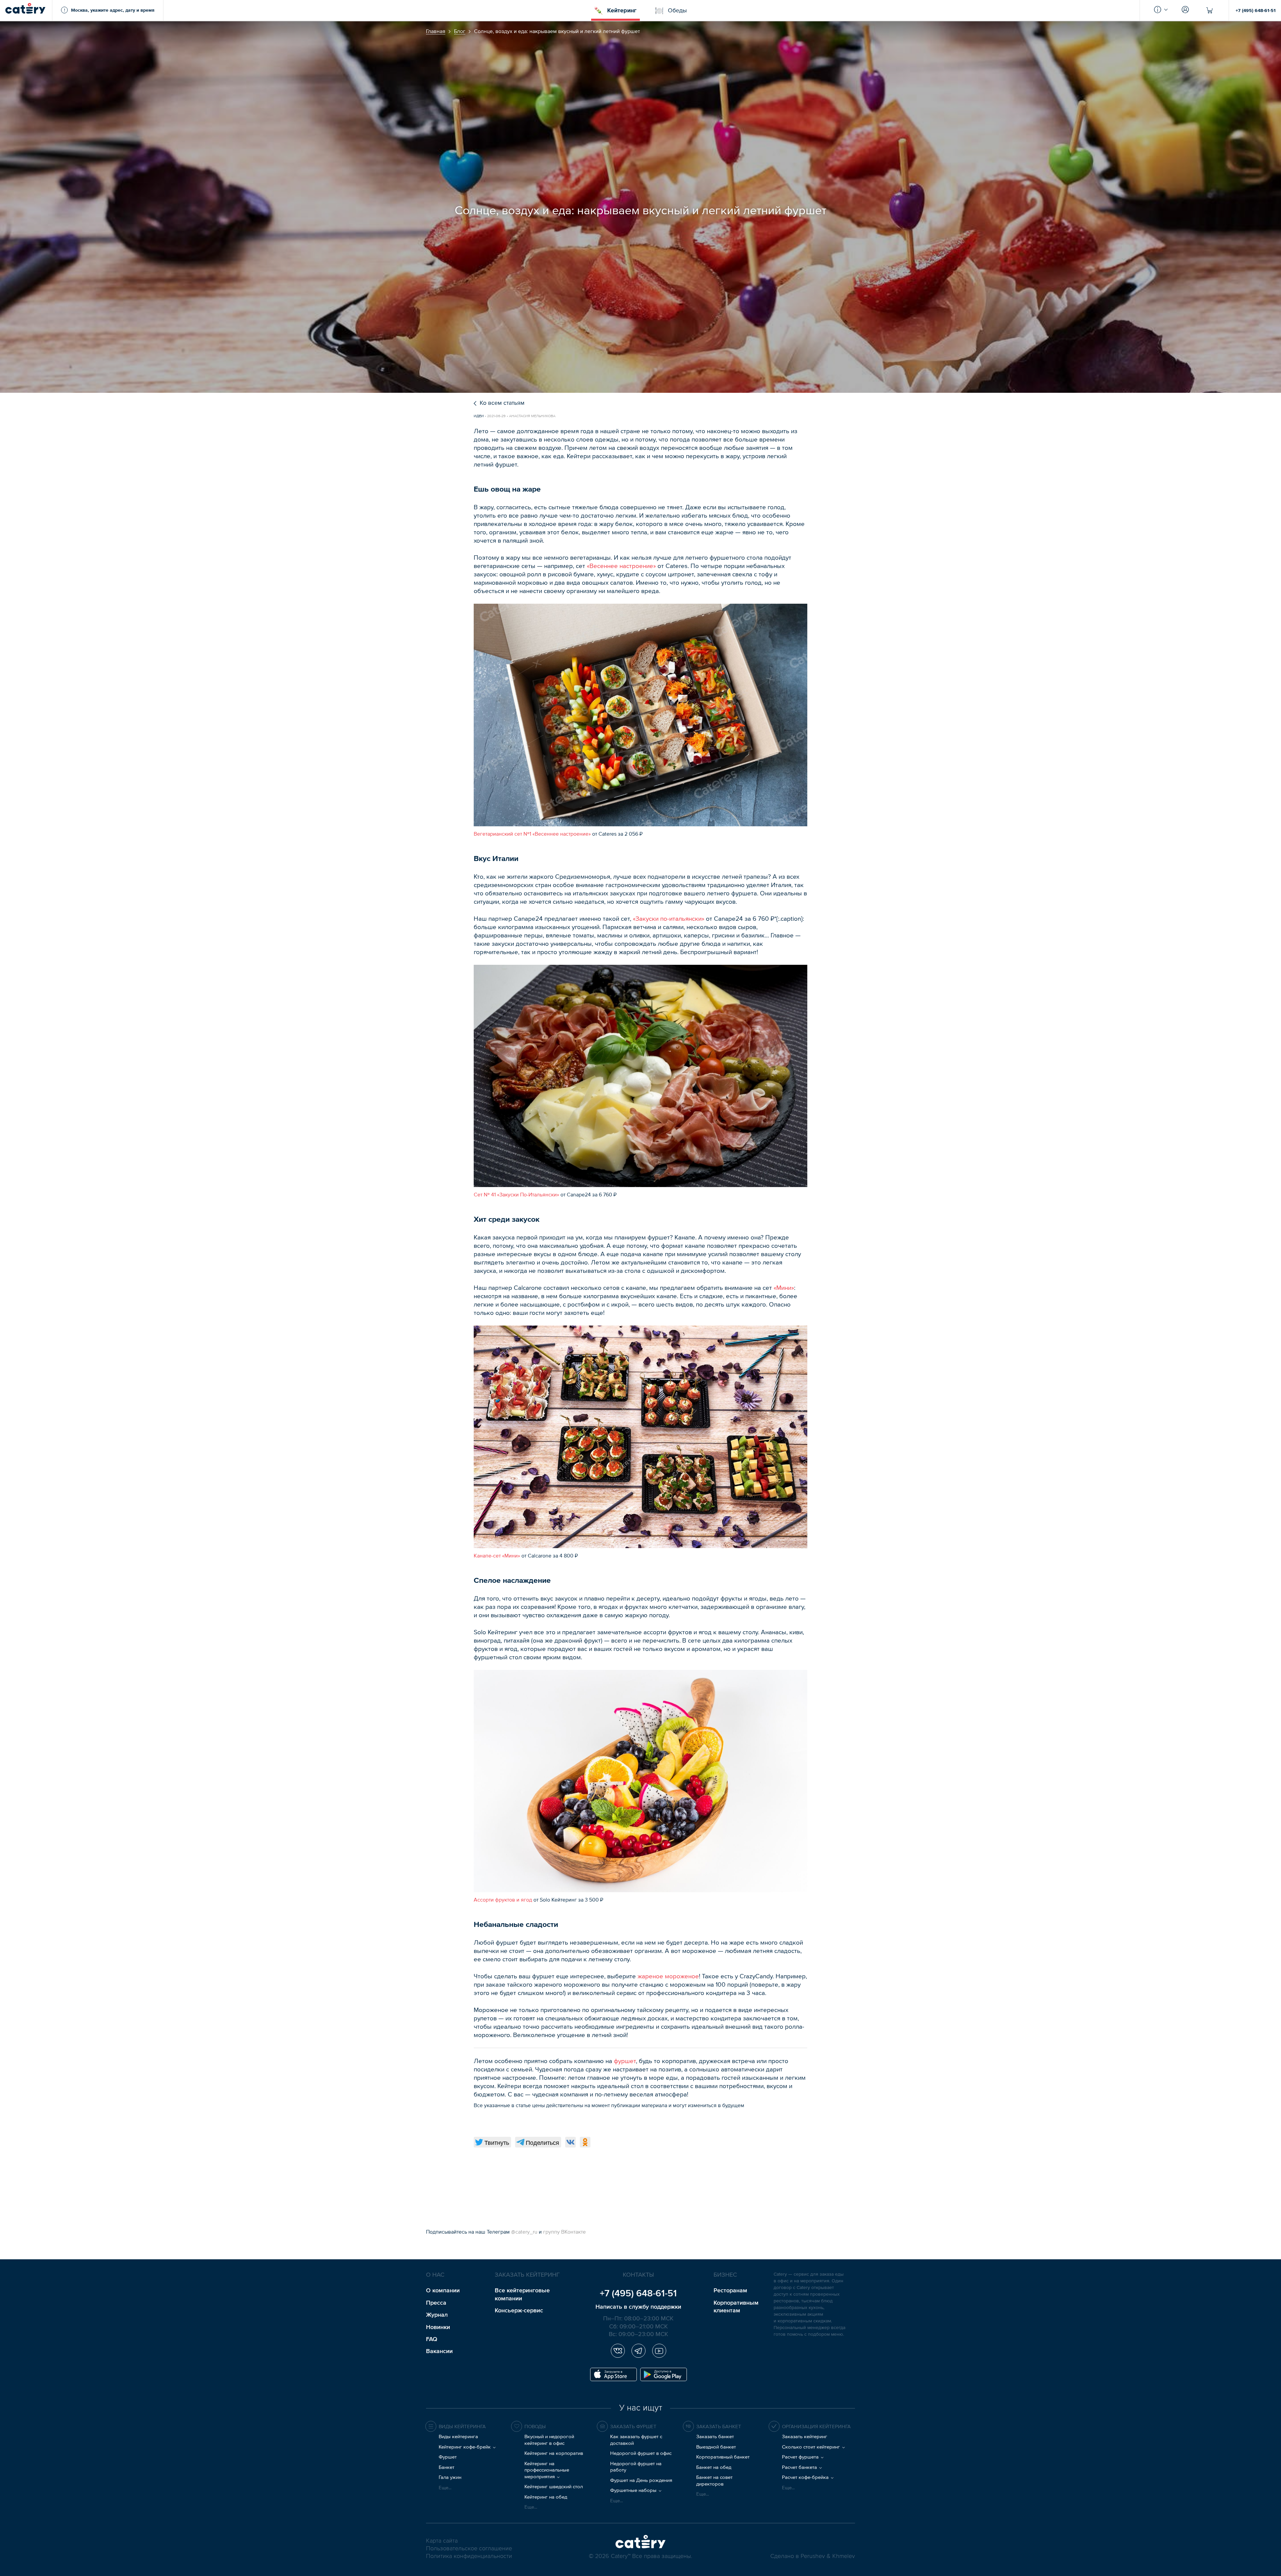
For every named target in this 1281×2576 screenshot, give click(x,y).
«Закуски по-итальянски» (669, 919)
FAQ (432, 2339)
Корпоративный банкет (723, 2457)
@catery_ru (525, 2232)
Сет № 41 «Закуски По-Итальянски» (516, 1194)
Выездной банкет (716, 2447)
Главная (436, 31)
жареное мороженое (668, 1976)
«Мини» (784, 1288)
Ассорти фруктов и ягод (503, 1900)
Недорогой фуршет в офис (641, 2453)
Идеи (479, 416)
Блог (460, 31)
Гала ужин (450, 2477)
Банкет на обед (714, 2467)
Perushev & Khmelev (828, 2556)
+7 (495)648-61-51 (638, 2293)
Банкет (447, 2467)
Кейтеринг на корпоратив (554, 2453)
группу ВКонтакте (564, 2232)
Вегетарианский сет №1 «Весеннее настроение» (532, 834)
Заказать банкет (715, 2436)
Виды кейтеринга (458, 2436)
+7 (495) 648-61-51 (1256, 10)
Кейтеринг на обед (546, 2497)
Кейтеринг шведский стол (554, 2486)
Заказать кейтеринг (805, 2436)
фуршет (625, 2061)
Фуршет (448, 2457)
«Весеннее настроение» (621, 566)
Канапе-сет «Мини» (497, 1555)
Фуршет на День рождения (641, 2480)
